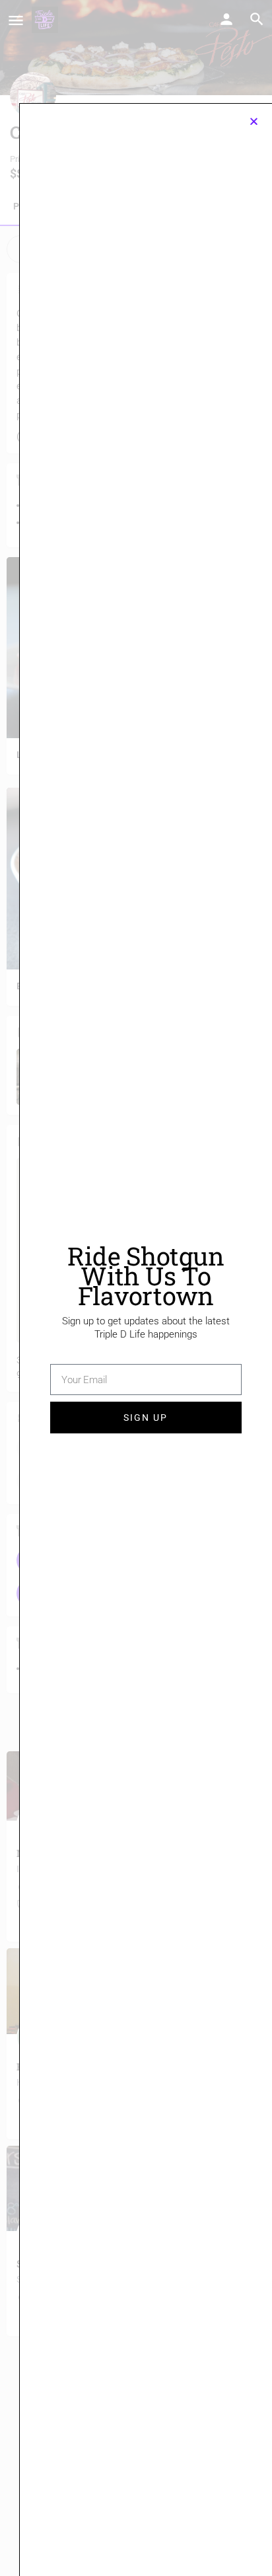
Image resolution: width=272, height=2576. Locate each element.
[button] (254, 121)
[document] (136, 1288)
